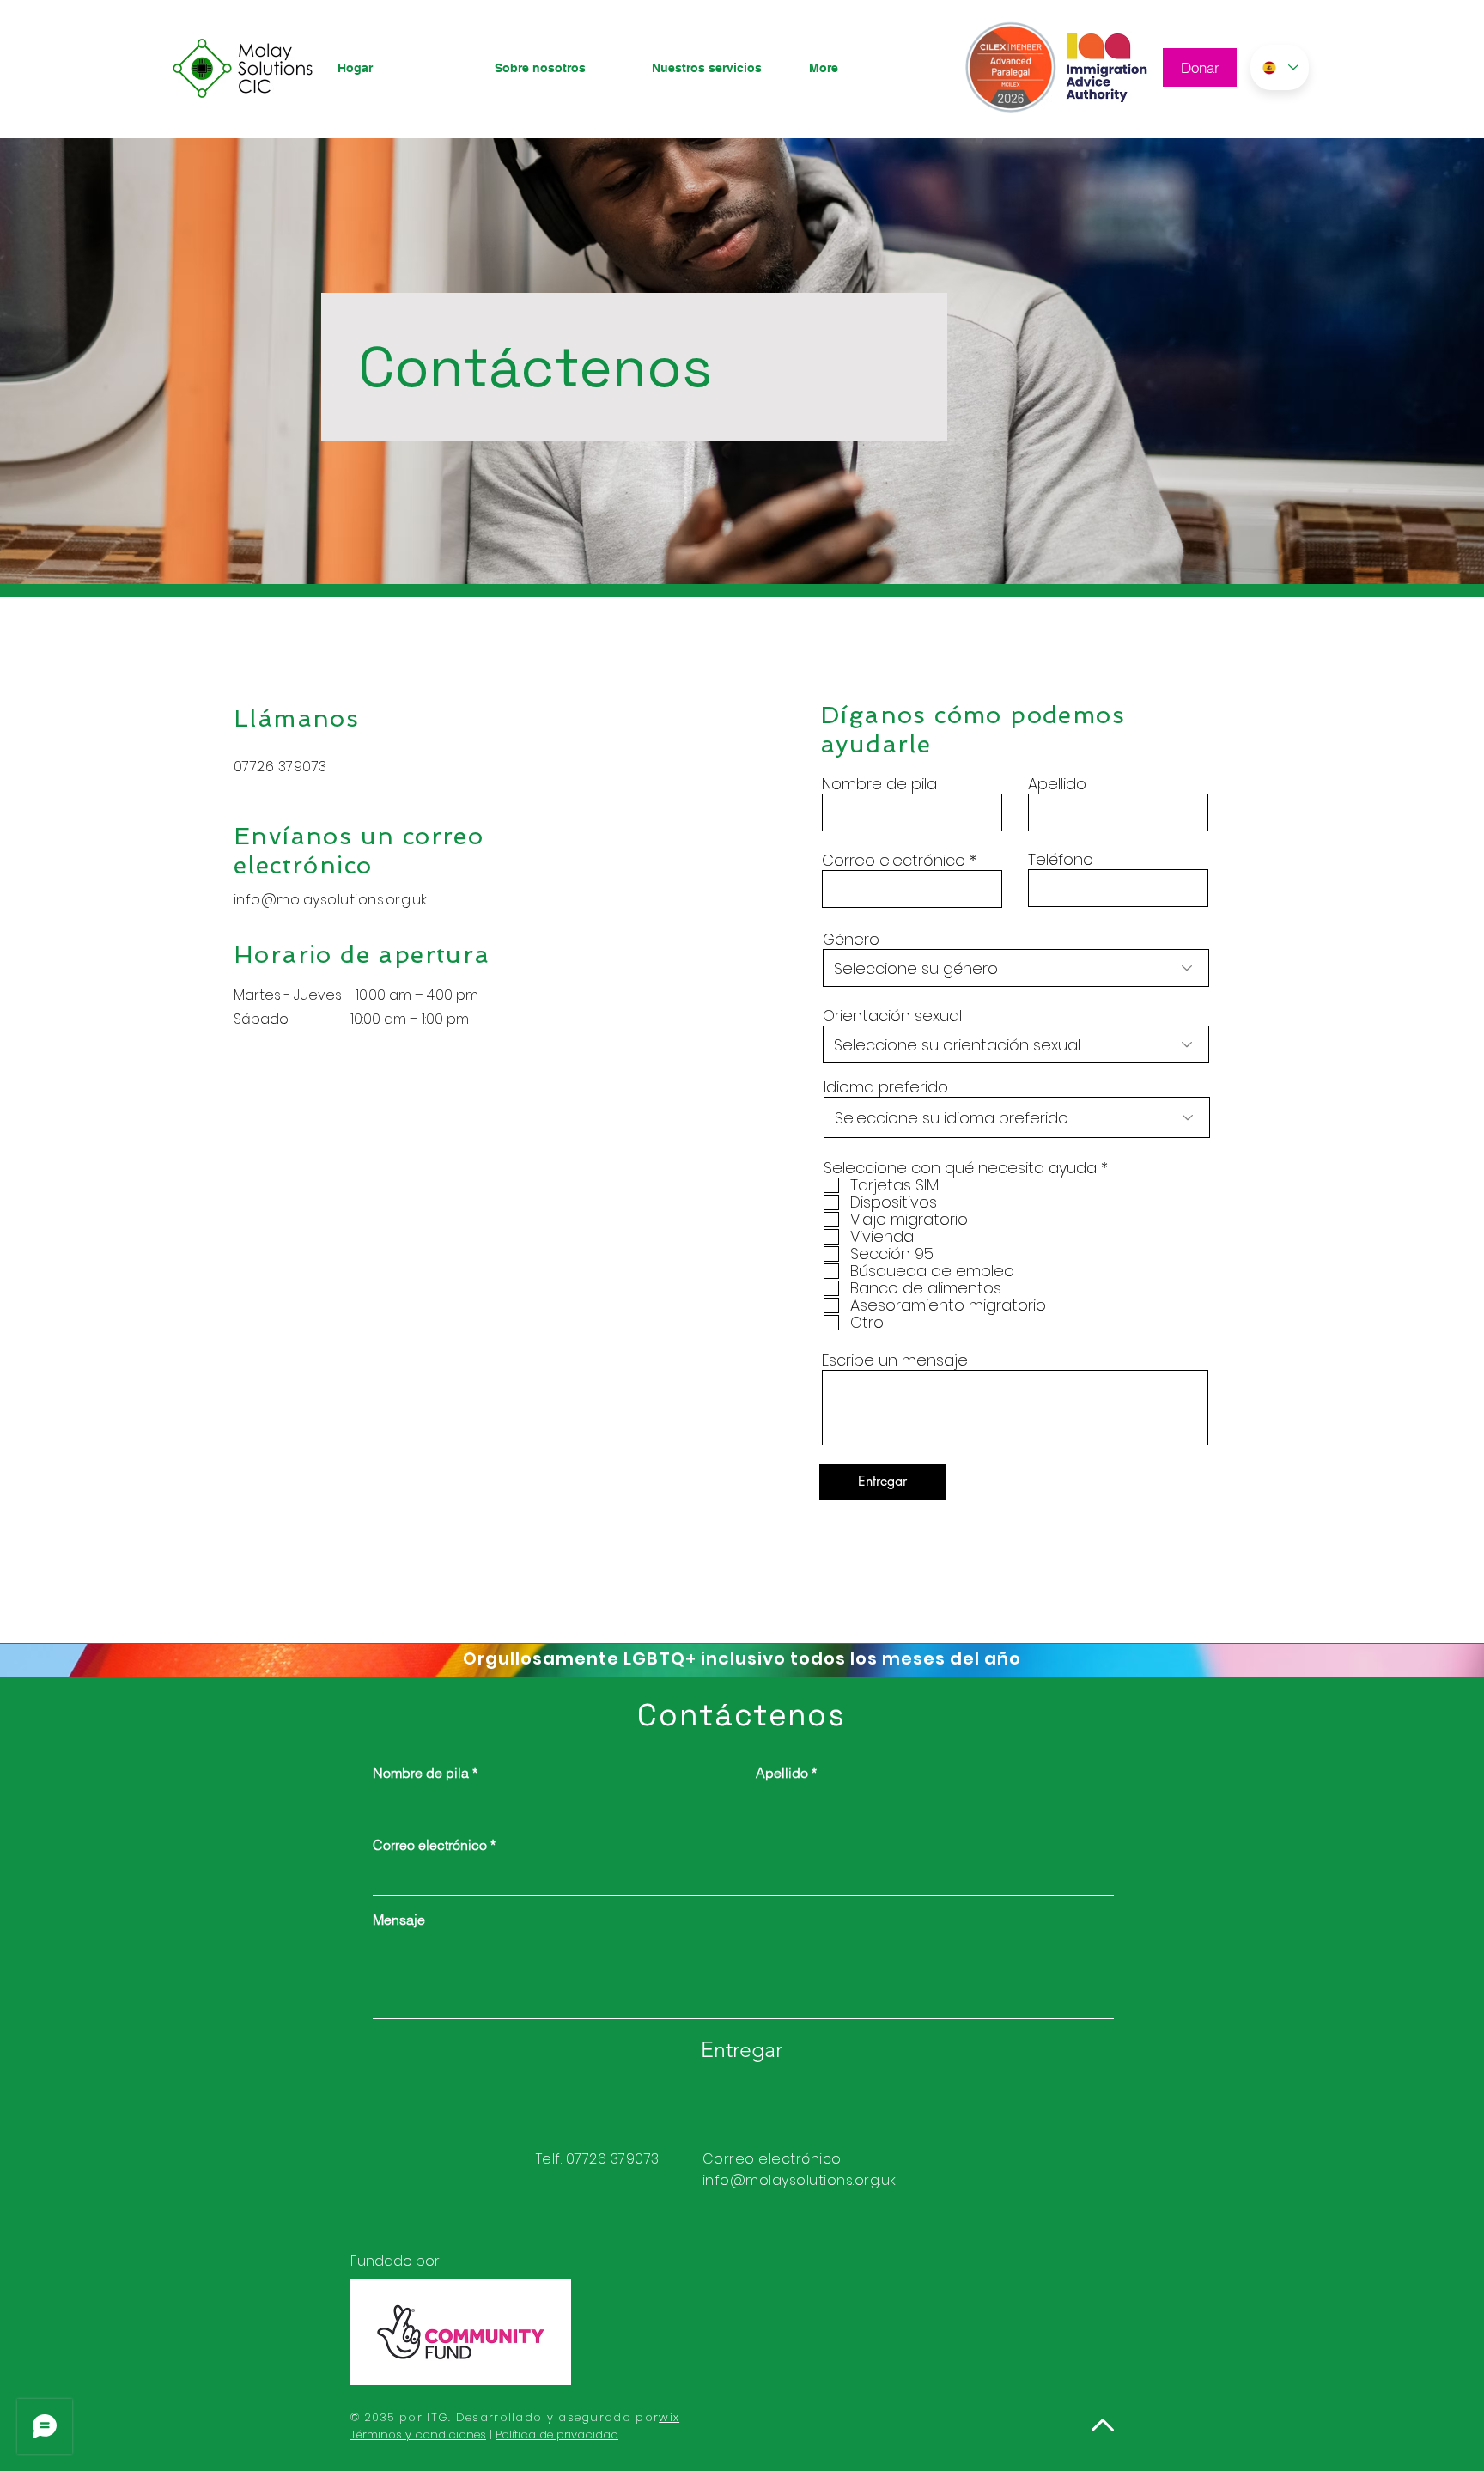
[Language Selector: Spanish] (1280, 67)
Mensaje (399, 1920)
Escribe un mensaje (895, 1360)
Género (851, 940)
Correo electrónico (894, 861)
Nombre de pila (879, 784)
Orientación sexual (892, 1016)
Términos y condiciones (418, 2434)
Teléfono (1061, 860)
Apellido (1057, 784)
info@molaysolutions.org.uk (799, 2180)
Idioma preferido (886, 1087)
